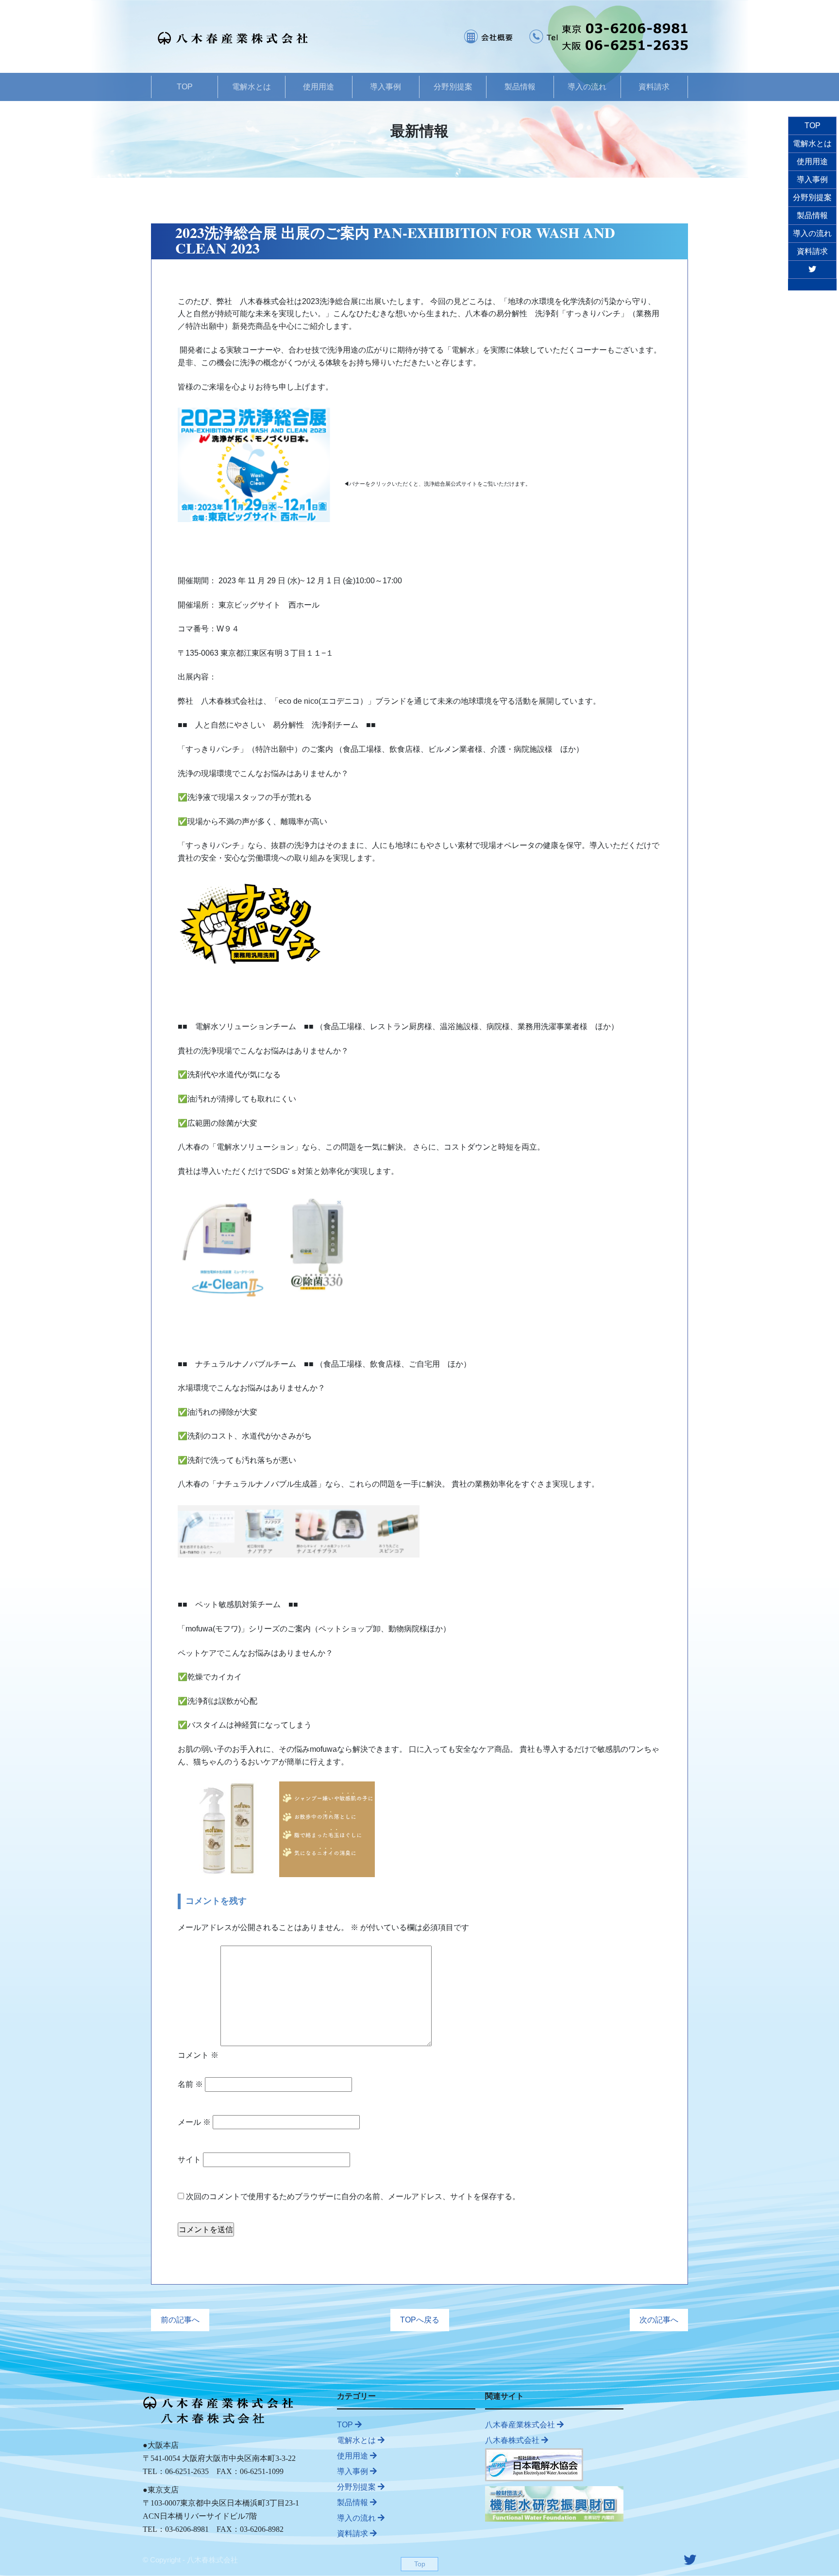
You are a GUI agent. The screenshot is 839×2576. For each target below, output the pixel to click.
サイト (189, 2160)
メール (194, 2122)
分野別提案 (453, 87)
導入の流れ (587, 87)
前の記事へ (180, 2320)
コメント (198, 2055)
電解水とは (252, 87)
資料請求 (654, 87)
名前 (190, 2084)
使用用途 (319, 87)
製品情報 (520, 87)
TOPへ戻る (420, 2320)
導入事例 (386, 87)
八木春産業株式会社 (521, 2425)
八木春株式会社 (513, 2440)
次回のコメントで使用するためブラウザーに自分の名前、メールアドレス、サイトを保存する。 (353, 2196)
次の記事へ (659, 2320)
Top (420, 2564)
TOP (185, 87)
